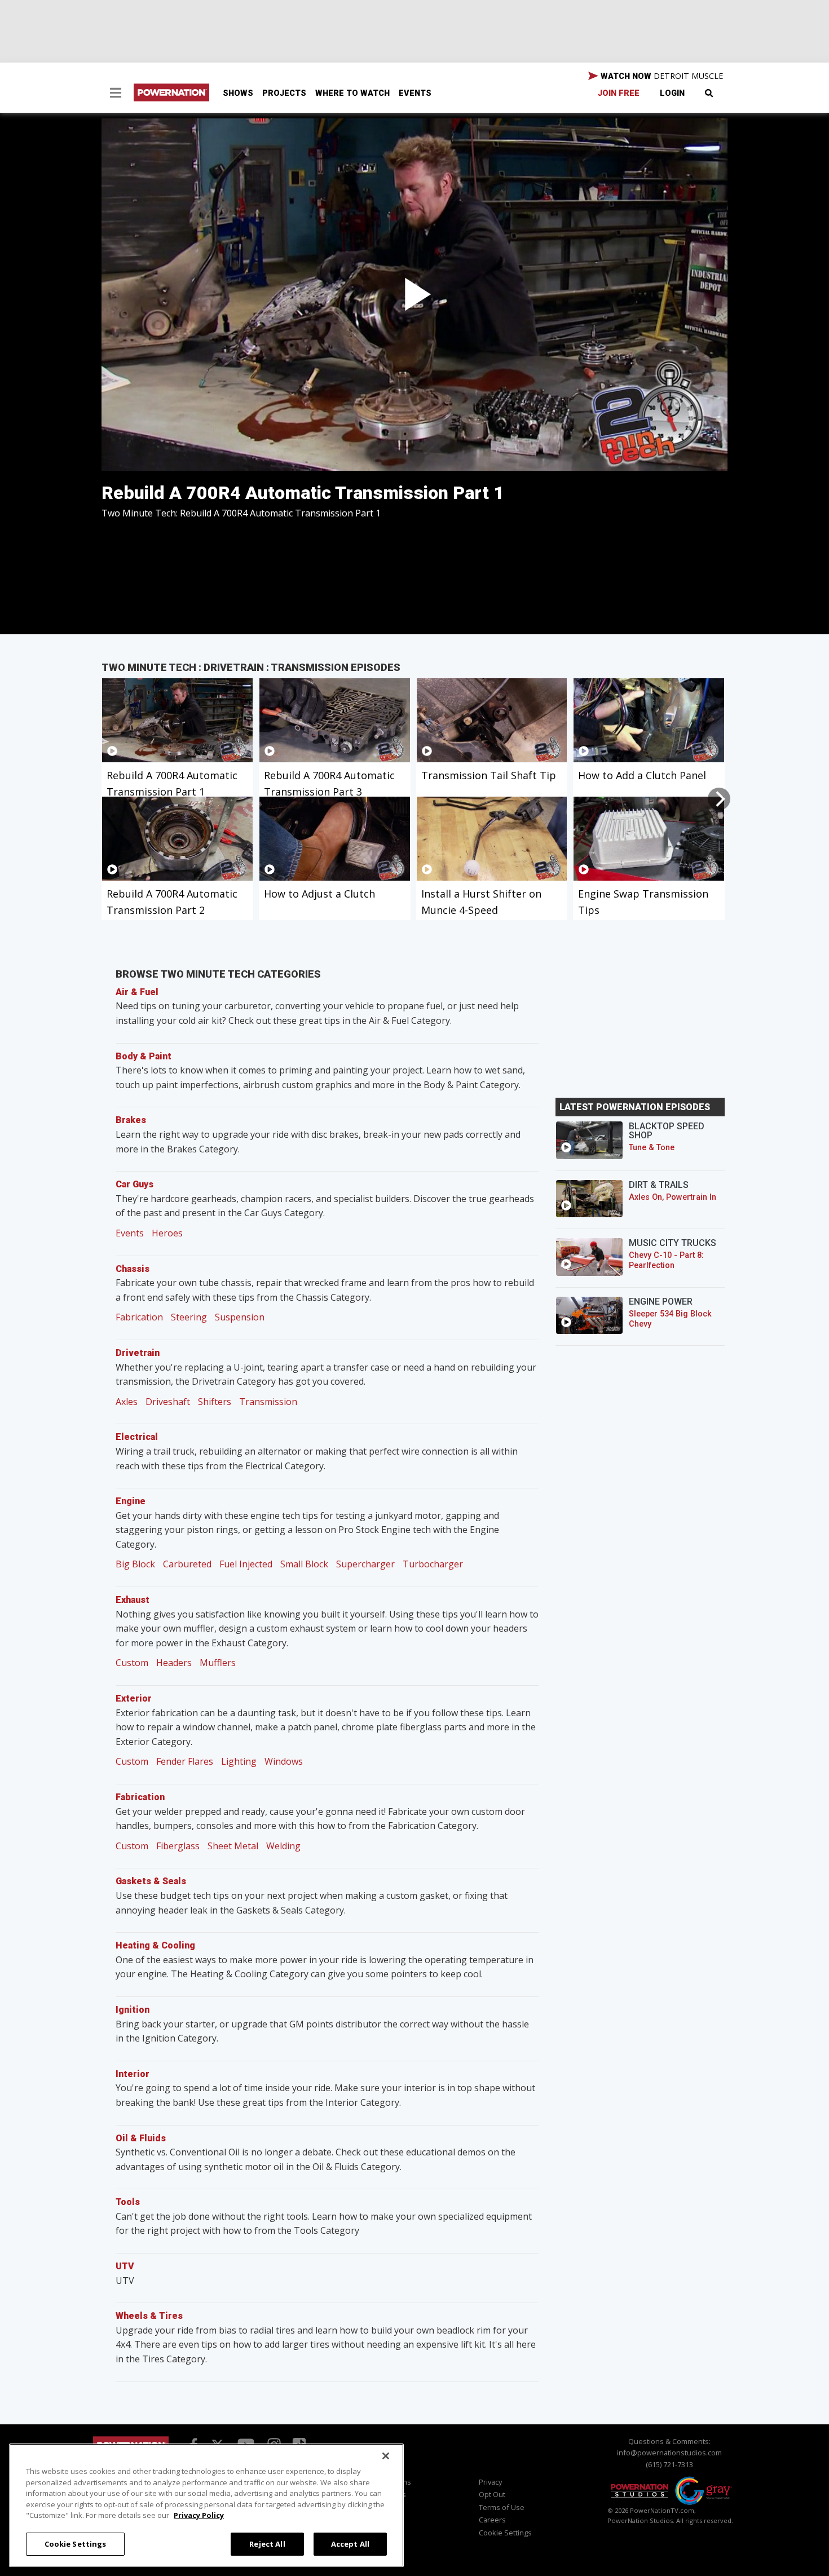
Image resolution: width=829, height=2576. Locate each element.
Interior (133, 2074)
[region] (206, 2505)
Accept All (350, 2543)
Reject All (267, 2543)
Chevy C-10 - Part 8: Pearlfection (666, 1260)
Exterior (134, 1698)
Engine (131, 1501)
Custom (132, 1663)
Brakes (131, 1120)
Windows (284, 1761)
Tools (128, 2202)
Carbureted (187, 1564)
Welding (283, 1846)
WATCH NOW (661, 76)
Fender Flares (185, 1761)
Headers (174, 1663)
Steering (189, 1317)
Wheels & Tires (149, 2316)
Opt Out (492, 2494)
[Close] (386, 2456)
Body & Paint (144, 1056)
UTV (125, 2266)
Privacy (490, 2482)
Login (672, 93)
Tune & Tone (652, 1148)
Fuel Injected (246, 1564)
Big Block (135, 1564)
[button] (116, 94)
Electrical (137, 1437)
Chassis (133, 1269)
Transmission (268, 1402)
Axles (127, 1402)
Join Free (619, 93)
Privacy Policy (199, 2515)
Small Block (304, 1564)
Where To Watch (352, 93)
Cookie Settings (76, 2543)
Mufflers (218, 1663)
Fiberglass (178, 1846)
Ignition (133, 2010)
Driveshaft (168, 1402)
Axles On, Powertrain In (673, 1197)
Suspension (240, 1317)
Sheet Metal (233, 1846)
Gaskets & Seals (151, 1881)
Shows (238, 93)
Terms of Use (502, 2507)
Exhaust (133, 1600)
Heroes (167, 1233)
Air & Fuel (137, 992)
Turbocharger (433, 1564)
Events (415, 93)
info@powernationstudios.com (669, 2453)
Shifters (215, 1402)
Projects (284, 93)
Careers (492, 2520)
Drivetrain (138, 1353)
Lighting (239, 1761)
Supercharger (365, 1564)
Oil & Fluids (141, 2138)
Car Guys (135, 1184)
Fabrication (139, 1317)
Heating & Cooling (155, 1945)
